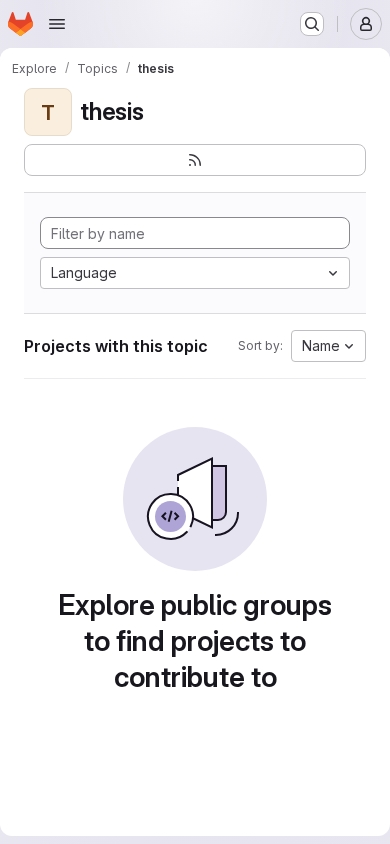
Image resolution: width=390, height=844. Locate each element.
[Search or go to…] (312, 24)
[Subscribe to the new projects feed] (195, 160)
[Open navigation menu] (57, 24)
